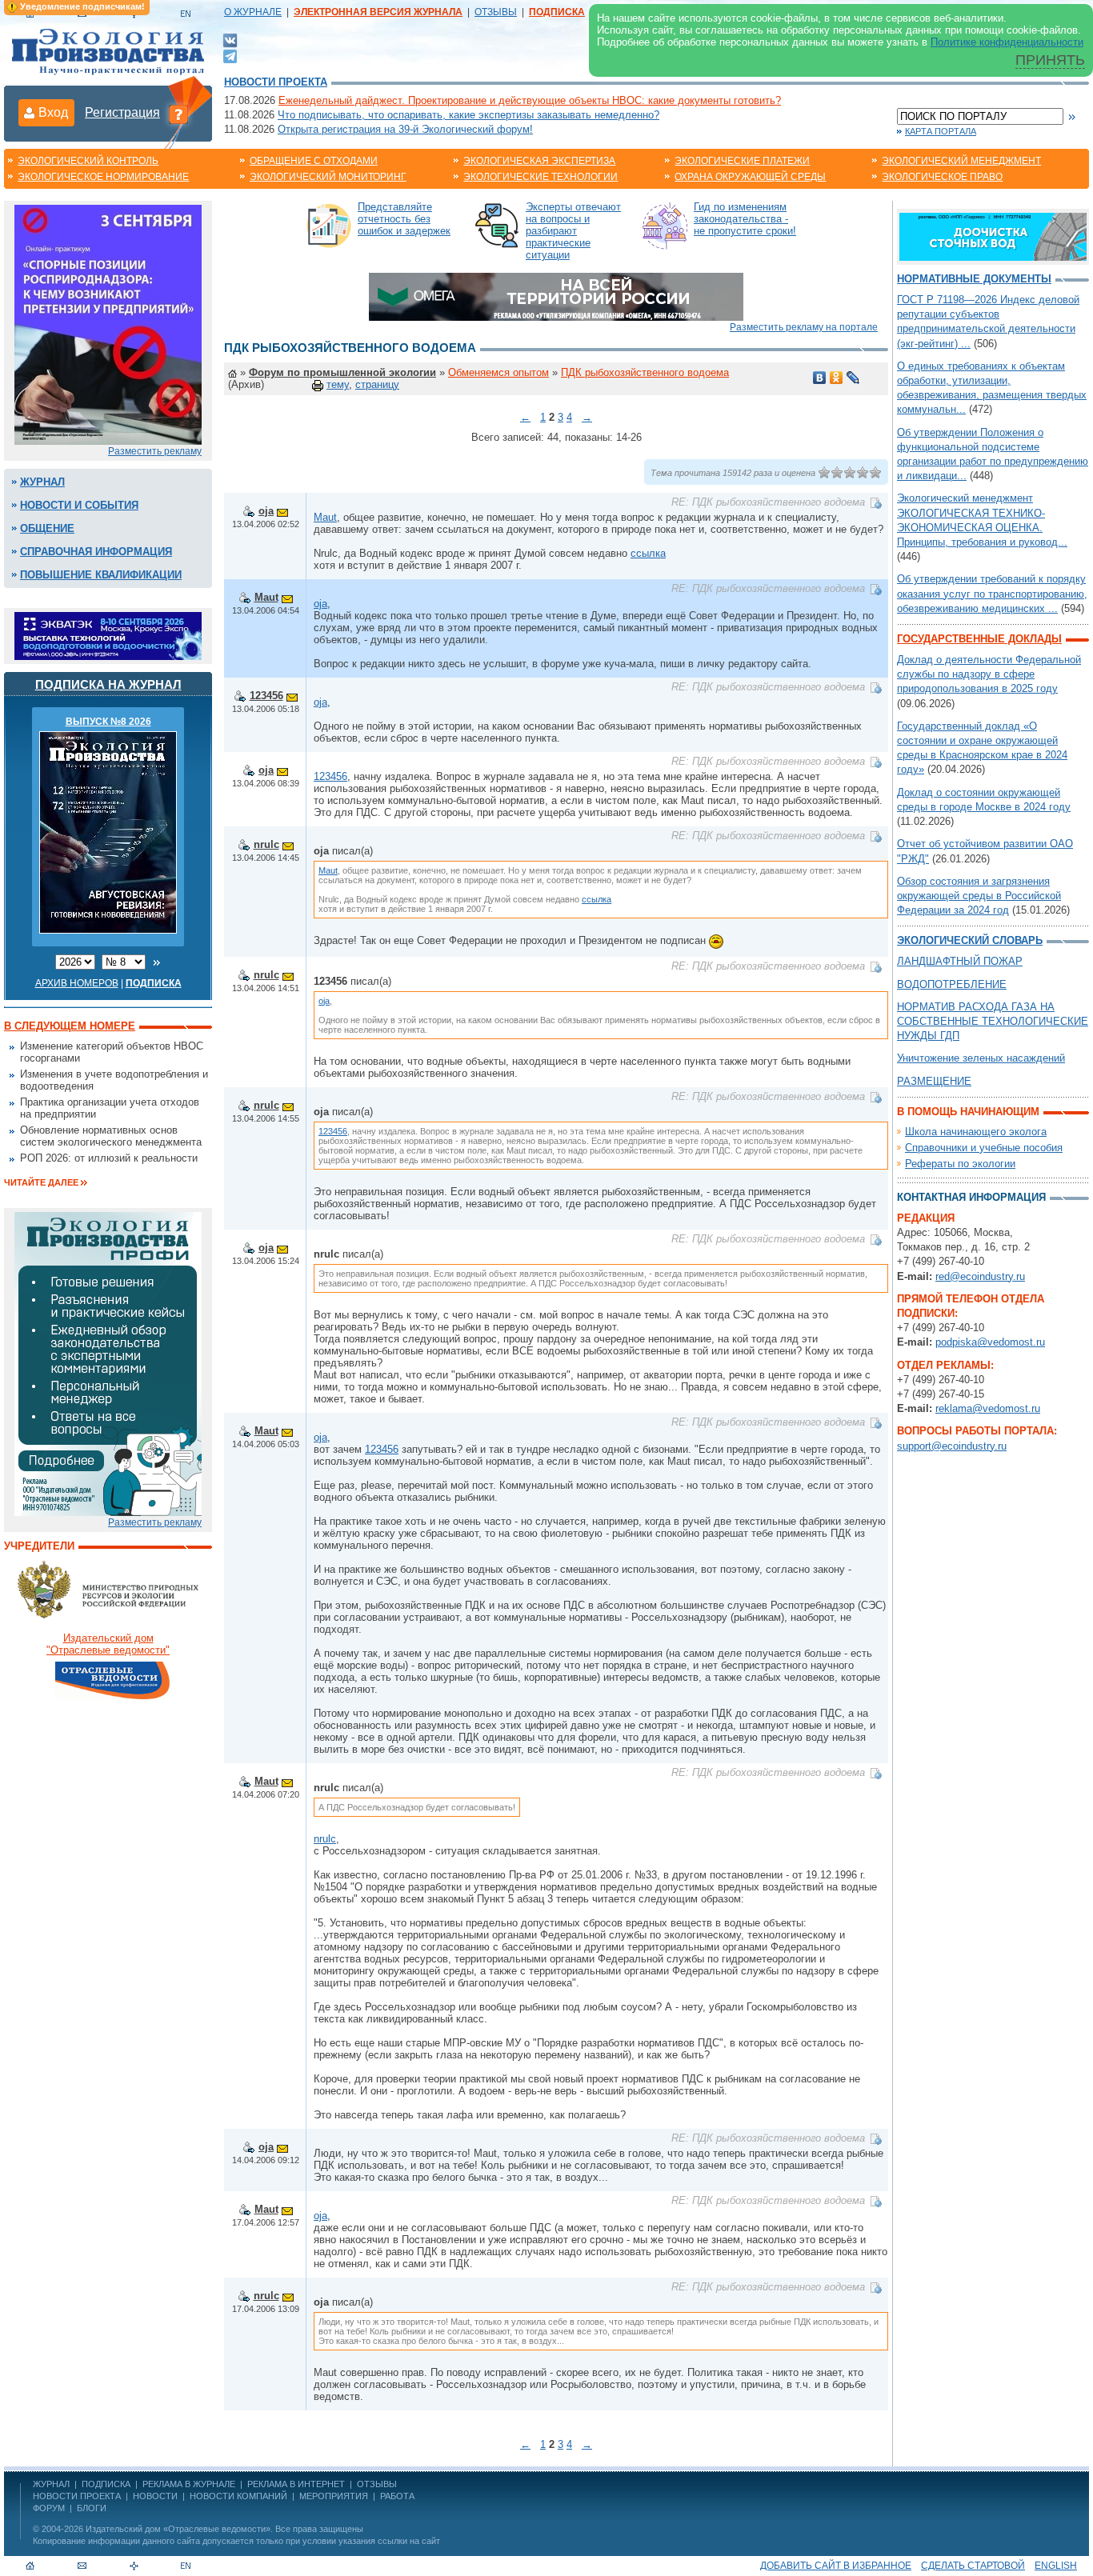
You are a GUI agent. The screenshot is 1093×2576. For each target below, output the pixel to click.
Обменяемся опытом (498, 372)
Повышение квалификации (101, 575)
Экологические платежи (742, 161)
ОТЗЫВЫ (496, 12)
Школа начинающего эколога (976, 1132)
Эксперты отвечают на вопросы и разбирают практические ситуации (573, 231)
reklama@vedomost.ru (988, 1408)
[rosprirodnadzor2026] (108, 324)
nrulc (266, 844)
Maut (325, 517)
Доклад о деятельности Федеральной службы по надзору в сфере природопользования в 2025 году (989, 674)
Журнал (42, 482)
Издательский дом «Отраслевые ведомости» (178, 2529)
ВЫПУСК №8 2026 (108, 722)
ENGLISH (1056, 2566)
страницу (377, 384)
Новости (155, 2496)
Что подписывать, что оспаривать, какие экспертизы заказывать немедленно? (468, 115)
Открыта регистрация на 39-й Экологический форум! (405, 129)
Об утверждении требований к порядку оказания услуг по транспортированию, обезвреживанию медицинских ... (992, 593)
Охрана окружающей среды (750, 177)
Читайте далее (41, 1182)
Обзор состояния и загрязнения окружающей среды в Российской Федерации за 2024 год (979, 896)
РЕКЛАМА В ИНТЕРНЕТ (296, 2484)
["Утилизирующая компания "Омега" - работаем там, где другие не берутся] (556, 296)
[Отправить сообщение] (282, 511)
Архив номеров (77, 983)
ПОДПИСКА (106, 2484)
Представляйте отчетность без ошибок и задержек (404, 219)
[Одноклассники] (837, 378)
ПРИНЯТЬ (1050, 60)
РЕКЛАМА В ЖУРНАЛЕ (189, 2484)
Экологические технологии (540, 177)
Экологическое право (942, 177)
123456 (266, 696)
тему (338, 384)
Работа (397, 2496)
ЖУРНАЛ (51, 2484)
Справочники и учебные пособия (984, 1148)
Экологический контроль (88, 161)
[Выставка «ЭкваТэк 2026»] (108, 635)
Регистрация (122, 112)
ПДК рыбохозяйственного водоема (645, 372)
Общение (47, 528)
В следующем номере (70, 1026)
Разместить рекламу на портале (804, 327)
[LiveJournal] (853, 378)
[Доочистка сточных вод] (993, 236)
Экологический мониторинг (328, 177)
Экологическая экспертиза (539, 161)
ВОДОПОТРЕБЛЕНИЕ (952, 984)
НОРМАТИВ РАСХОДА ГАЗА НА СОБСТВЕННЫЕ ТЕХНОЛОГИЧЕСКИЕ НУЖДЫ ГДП (993, 1021)
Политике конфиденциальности (1007, 42)
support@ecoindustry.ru (952, 1446)
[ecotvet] (108, 1363)
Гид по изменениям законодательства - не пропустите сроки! (745, 219)
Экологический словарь (970, 940)
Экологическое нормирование (103, 177)
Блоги (92, 2508)
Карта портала (941, 131)
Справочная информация (96, 552)
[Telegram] (230, 55)
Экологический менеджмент (961, 161)
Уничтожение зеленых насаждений (981, 1058)
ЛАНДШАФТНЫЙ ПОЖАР (960, 961)
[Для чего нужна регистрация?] (178, 114)
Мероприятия (334, 2496)
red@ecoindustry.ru (980, 1276)
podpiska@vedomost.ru (990, 1342)
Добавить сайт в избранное (836, 2566)
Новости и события (79, 505)
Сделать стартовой (973, 2566)
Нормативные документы (974, 279)
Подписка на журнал (108, 684)
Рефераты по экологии (960, 1164)
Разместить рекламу (155, 451)
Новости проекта (276, 82)
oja (266, 511)
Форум (49, 2508)
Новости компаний (238, 2496)
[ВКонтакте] (230, 40)
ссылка (648, 553)
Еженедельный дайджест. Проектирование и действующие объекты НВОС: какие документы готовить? (530, 100)
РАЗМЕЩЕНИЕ (934, 1081)
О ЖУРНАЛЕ (253, 12)
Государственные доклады (979, 639)
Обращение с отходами (314, 161)
